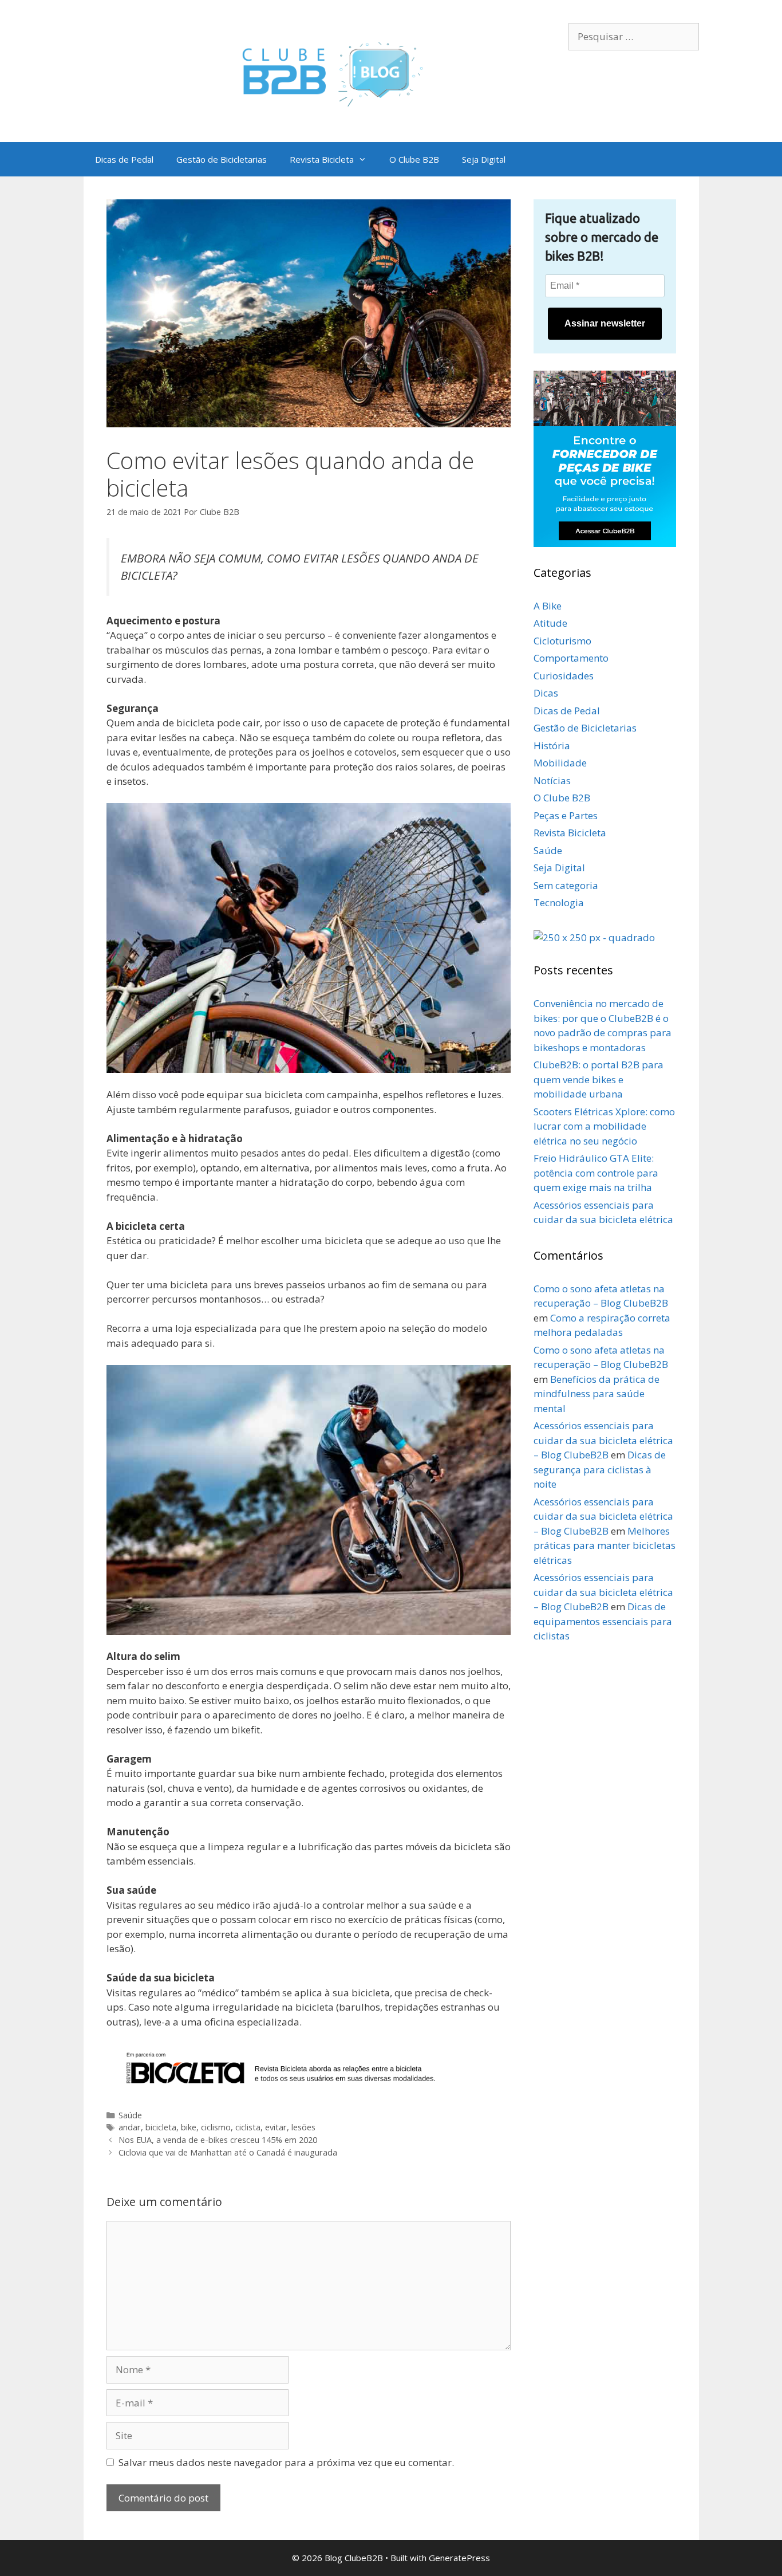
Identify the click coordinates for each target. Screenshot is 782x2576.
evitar (276, 2127)
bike (189, 2127)
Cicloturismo (562, 641)
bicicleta (161, 2127)
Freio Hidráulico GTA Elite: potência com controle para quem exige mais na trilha (596, 1173)
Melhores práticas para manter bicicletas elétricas (605, 1545)
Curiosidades (564, 676)
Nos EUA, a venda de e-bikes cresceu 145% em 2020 (218, 2140)
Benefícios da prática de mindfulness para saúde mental (597, 1394)
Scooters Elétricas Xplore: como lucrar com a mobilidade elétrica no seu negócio (604, 1126)
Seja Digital (484, 159)
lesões (303, 2127)
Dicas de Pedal (124, 159)
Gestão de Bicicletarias (222, 159)
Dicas (546, 693)
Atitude (550, 623)
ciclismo (216, 2127)
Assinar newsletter (605, 323)
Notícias (552, 780)
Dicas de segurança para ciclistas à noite (600, 1469)
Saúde (130, 2115)
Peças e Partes (566, 815)
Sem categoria (566, 885)
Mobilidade (560, 763)
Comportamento (571, 658)
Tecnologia (559, 902)
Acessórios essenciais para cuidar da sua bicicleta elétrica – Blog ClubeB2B (603, 1440)
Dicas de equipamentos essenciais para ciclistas (603, 1621)
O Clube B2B (414, 159)
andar (130, 2127)
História (552, 746)
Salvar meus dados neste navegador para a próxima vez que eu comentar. (286, 2462)
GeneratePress (459, 2558)
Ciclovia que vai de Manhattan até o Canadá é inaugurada (228, 2152)
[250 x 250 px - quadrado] (594, 937)
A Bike (548, 606)
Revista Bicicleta (322, 159)
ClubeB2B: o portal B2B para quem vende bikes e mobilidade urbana (599, 1079)
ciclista (248, 2127)
